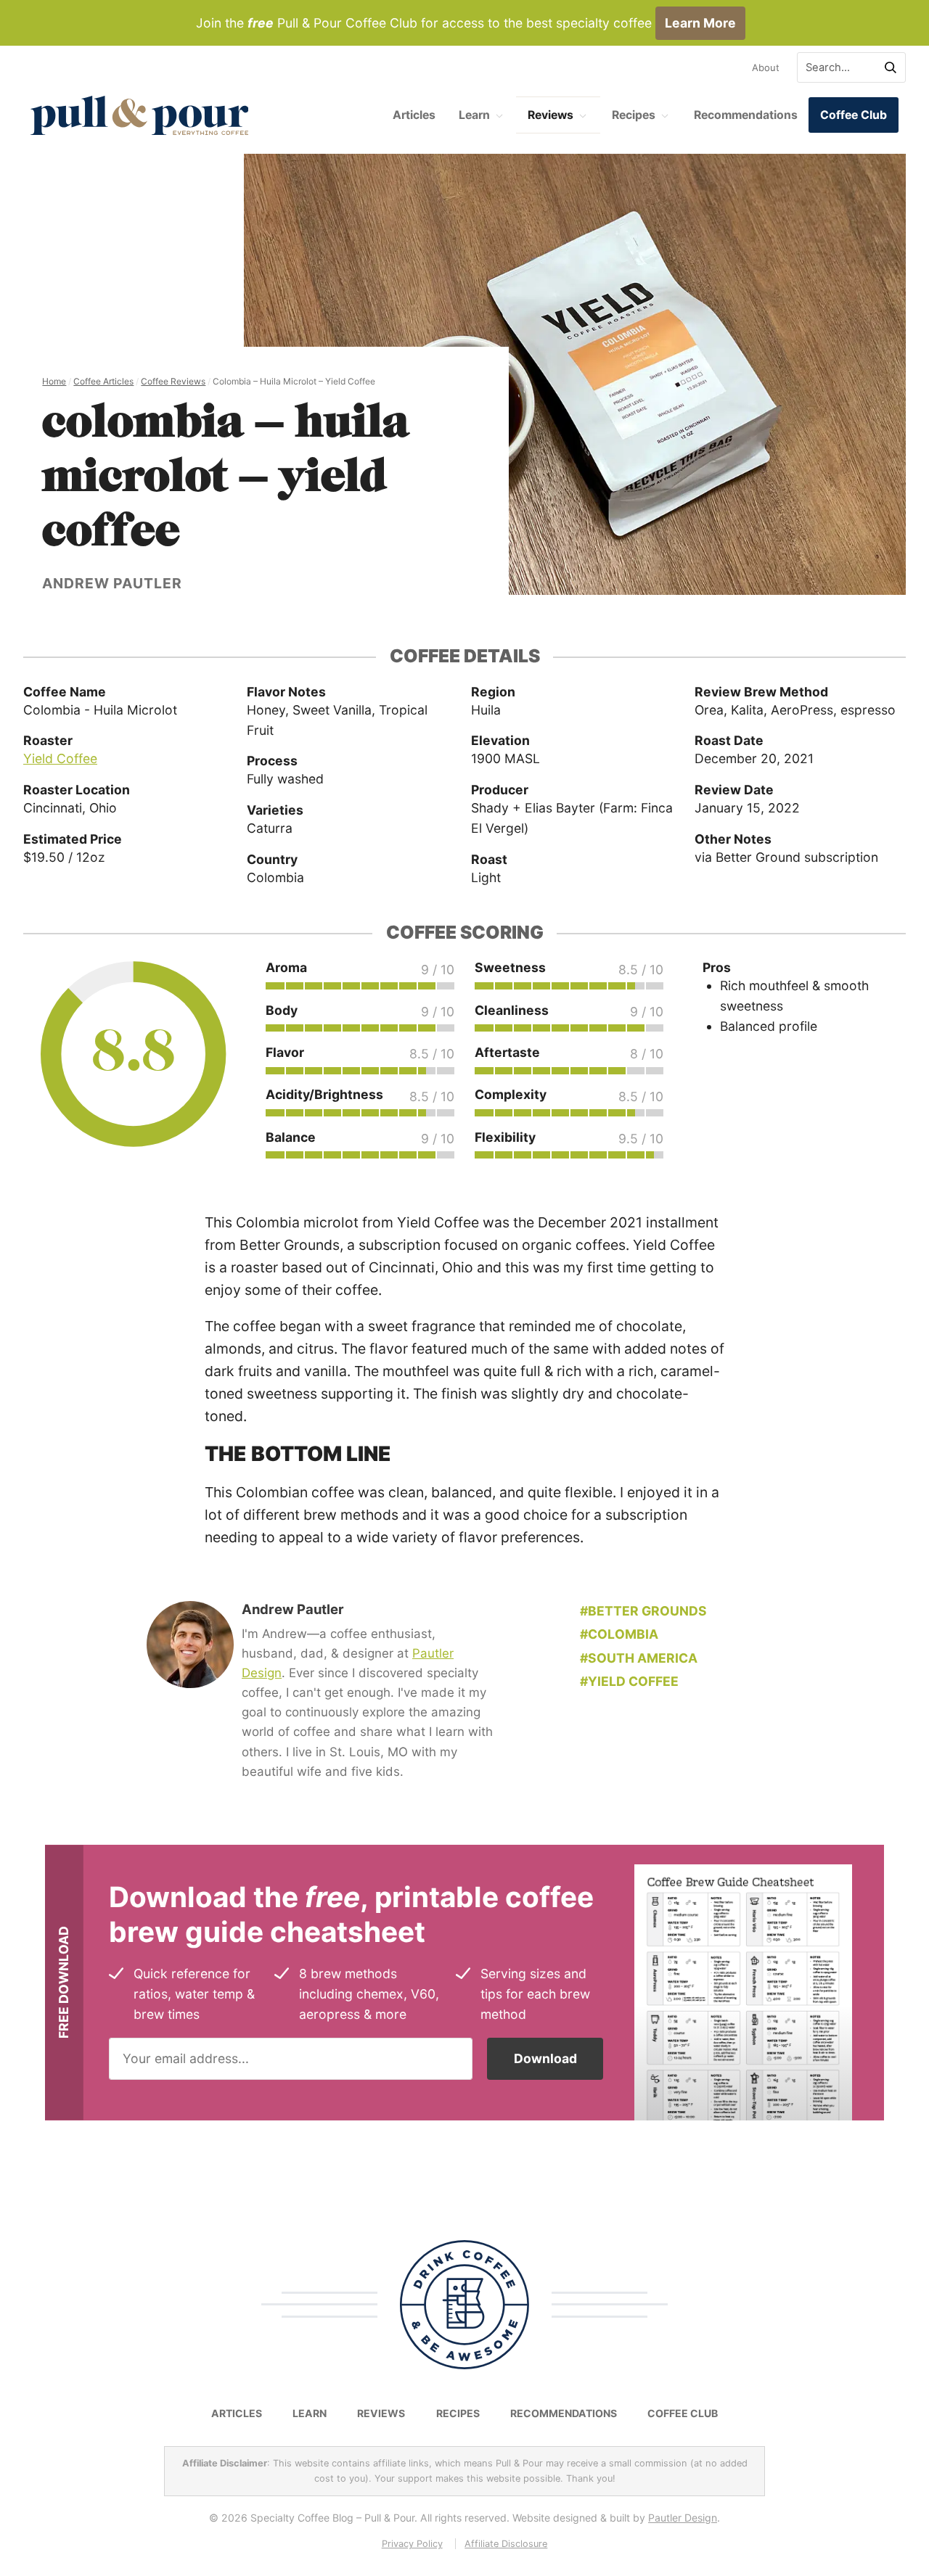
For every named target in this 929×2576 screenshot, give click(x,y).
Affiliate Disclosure (506, 2544)
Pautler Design (683, 2518)
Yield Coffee (60, 758)
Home (54, 381)
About (766, 67)
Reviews (551, 115)
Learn (474, 115)
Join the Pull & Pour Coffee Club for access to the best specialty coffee (466, 23)
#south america (639, 1658)
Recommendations (746, 115)
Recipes (634, 115)
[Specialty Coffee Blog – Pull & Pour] (139, 115)
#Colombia (619, 1634)
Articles (414, 115)
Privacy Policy (412, 2544)
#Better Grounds (643, 1611)
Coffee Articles (103, 381)
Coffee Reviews (173, 381)
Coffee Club (854, 115)
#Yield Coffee (629, 1681)
